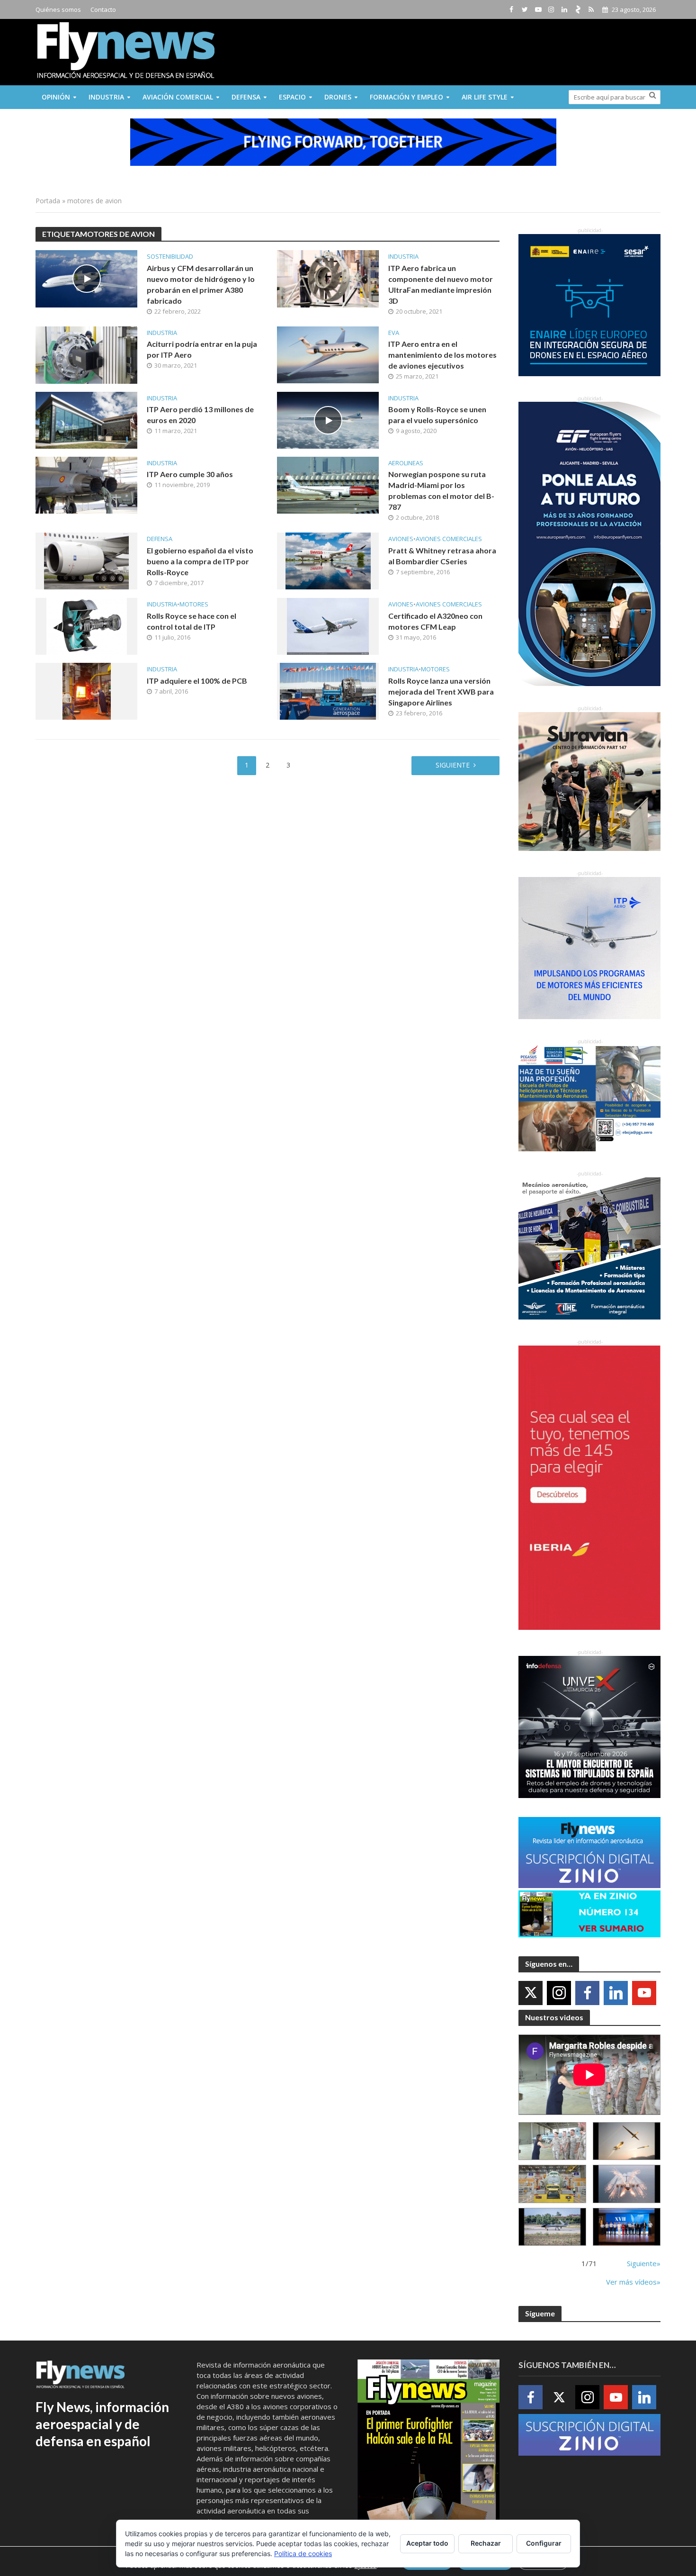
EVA (394, 333)
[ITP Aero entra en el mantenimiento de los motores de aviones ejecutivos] (328, 354)
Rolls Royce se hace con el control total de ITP (192, 621)
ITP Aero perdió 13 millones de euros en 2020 (200, 415)
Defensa (246, 97)
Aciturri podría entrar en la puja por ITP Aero (202, 349)
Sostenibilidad (170, 257)
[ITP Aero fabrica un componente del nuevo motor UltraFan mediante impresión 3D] (328, 278)
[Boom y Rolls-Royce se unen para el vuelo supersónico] (328, 419)
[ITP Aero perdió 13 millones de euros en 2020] (86, 419)
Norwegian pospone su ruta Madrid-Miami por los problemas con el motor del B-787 (441, 490)
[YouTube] (644, 1993)
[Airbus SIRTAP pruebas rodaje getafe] (552, 2227)
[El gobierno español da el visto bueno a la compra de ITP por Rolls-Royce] (86, 560)
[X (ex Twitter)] (531, 1993)
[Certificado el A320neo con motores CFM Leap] (328, 625)
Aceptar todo (427, 2543)
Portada (48, 201)
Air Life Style (485, 97)
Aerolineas (406, 463)
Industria (106, 97)
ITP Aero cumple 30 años (190, 474)
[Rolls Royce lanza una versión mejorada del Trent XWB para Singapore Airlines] (328, 690)
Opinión (56, 97)
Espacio (292, 97)
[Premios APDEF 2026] (627, 2227)
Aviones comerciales (449, 539)
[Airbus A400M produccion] (552, 2184)
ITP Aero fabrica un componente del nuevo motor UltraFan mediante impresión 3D (441, 284)
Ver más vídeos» (633, 2282)
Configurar (544, 2543)
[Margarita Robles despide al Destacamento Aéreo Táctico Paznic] (552, 2141)
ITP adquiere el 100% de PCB (197, 681)
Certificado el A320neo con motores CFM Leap (435, 621)
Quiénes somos (58, 9)
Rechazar (486, 2543)
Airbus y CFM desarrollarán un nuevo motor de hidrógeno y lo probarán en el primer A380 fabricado (201, 284)
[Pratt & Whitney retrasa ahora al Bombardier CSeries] (328, 560)
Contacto (103, 9)
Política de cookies (303, 2553)
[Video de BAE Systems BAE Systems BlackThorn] (627, 2141)
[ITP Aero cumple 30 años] (86, 484)
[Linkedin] (616, 1993)
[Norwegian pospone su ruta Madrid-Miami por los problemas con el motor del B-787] (328, 484)
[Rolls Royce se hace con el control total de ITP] (87, 625)
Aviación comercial (178, 97)
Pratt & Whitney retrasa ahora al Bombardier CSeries (442, 556)
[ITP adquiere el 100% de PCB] (87, 690)
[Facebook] (587, 1993)
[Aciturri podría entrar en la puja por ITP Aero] (86, 354)
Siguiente (453, 765)
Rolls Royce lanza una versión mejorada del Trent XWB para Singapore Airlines (441, 691)
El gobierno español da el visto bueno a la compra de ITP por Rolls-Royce (200, 561)
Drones (338, 97)
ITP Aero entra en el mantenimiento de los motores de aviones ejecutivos (442, 355)
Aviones (401, 539)
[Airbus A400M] (627, 2184)
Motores (194, 604)
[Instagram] (559, 1993)
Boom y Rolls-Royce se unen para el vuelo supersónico (437, 415)
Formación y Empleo (406, 97)
